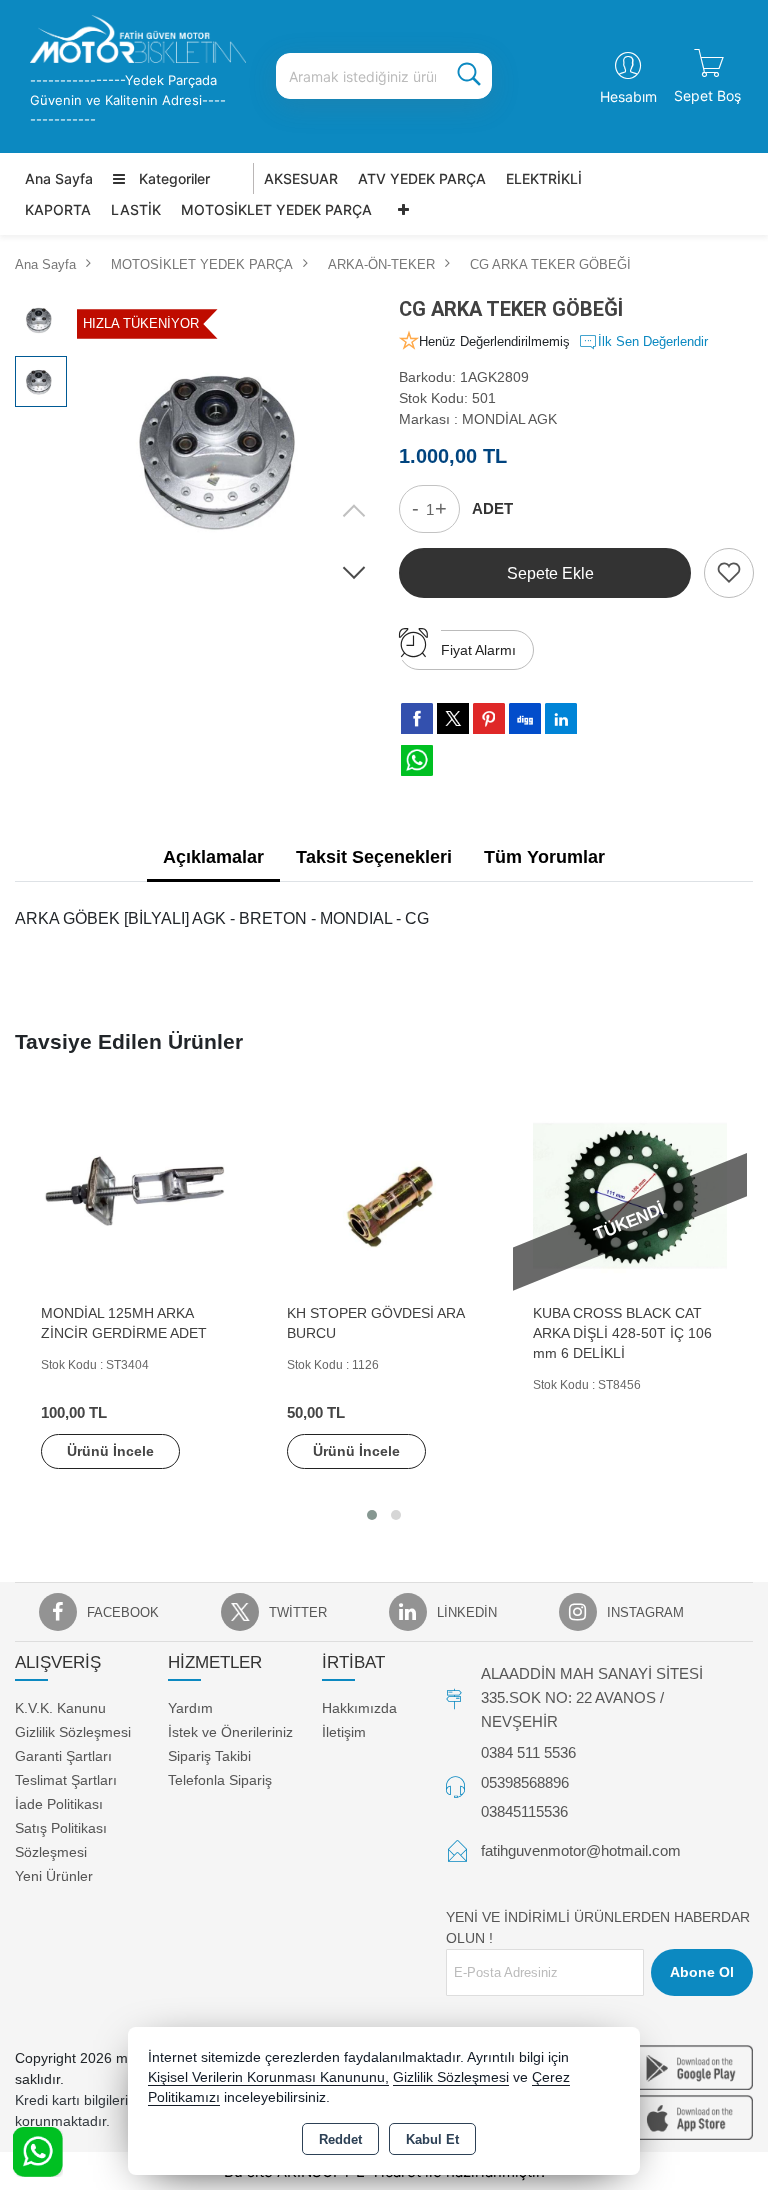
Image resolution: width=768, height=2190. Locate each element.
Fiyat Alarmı (478, 650)
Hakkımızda (359, 1708)
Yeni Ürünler (54, 1876)
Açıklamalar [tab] (213, 857)
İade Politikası (59, 1804)
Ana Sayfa (59, 178)
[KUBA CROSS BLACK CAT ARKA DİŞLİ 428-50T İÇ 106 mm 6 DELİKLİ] (630, 1194)
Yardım (190, 1708)
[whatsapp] (417, 760)
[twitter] (453, 718)
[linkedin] (561, 718)
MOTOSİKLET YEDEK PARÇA (276, 209)
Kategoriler (172, 178)
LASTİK (136, 209)
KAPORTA (58, 209)
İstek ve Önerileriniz (230, 1732)
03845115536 (524, 1811)
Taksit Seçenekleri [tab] (374, 857)
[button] (354, 572)
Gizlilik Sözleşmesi (73, 1732)
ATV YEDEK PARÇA (422, 178)
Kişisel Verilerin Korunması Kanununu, (268, 2077)
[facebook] (417, 718)
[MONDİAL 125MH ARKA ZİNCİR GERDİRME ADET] (138, 1194)
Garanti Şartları (63, 1756)
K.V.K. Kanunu (60, 1708)
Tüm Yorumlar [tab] (544, 857)
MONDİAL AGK (509, 419)
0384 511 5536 (528, 1752)
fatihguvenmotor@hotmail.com (581, 1850)
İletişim (344, 1732)
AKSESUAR (301, 178)
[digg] (525, 718)
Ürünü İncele (110, 1451)
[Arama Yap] (469, 76)
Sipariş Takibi (209, 1756)
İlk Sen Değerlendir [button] (653, 341)
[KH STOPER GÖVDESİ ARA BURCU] (384, 1194)
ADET (492, 508)
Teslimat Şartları (66, 1780)
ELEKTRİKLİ (544, 178)
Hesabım (628, 96)
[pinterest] (489, 718)
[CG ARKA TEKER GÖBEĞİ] (231, 448)
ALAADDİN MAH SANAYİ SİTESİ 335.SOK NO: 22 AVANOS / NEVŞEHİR (592, 1697)
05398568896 (525, 1782)
